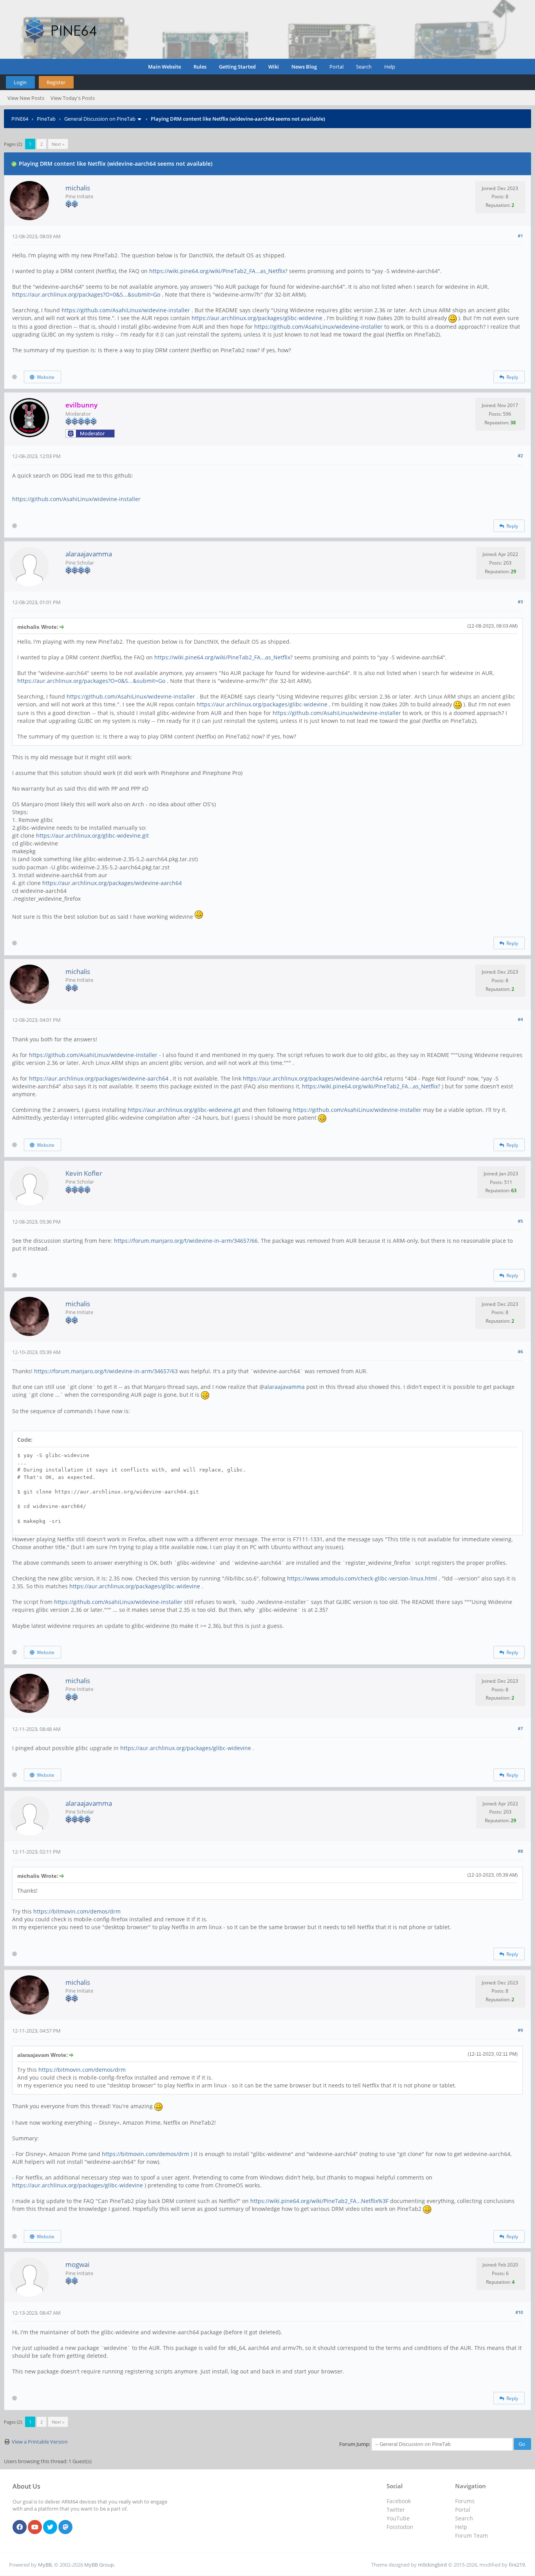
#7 (520, 1728)
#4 (520, 1019)
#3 (520, 602)
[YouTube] (35, 2527)
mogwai (77, 2264)
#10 (519, 2312)
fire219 (517, 2565)
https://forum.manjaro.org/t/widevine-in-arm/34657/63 (106, 1371)
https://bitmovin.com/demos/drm (77, 1911)
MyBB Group (99, 2565)
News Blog (304, 67)
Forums (465, 2501)
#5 (520, 1221)
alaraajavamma (89, 554)
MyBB (45, 2565)
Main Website (164, 67)
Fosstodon (400, 2527)
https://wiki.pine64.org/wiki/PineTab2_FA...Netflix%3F (319, 2201)
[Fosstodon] (65, 2527)
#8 (520, 1851)
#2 (520, 455)
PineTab (46, 119)
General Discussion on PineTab (100, 119)
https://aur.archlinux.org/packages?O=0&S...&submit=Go (86, 294)
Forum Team (472, 2535)
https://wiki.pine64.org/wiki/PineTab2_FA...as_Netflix (217, 271)
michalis (78, 188)
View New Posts (26, 98)
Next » (58, 144)
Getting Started (237, 67)
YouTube (398, 2518)
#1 (520, 236)
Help (390, 67)
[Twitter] (50, 2527)
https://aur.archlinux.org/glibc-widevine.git (92, 835)
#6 (520, 1351)
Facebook (399, 2501)
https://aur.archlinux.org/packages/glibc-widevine (257, 318)
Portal (336, 67)
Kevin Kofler (84, 1173)
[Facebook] (20, 2527)
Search (364, 67)
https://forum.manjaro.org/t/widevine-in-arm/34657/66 (186, 1241)
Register (56, 82)
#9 (520, 2030)
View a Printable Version (40, 2442)
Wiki (274, 67)
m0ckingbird (432, 2565)
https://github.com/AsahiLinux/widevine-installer (126, 310)
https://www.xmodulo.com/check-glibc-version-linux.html (362, 1578)
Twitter (396, 2510)
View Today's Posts (73, 98)
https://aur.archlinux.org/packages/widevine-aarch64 (112, 883)
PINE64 (20, 119)
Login (20, 82)
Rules (200, 67)
